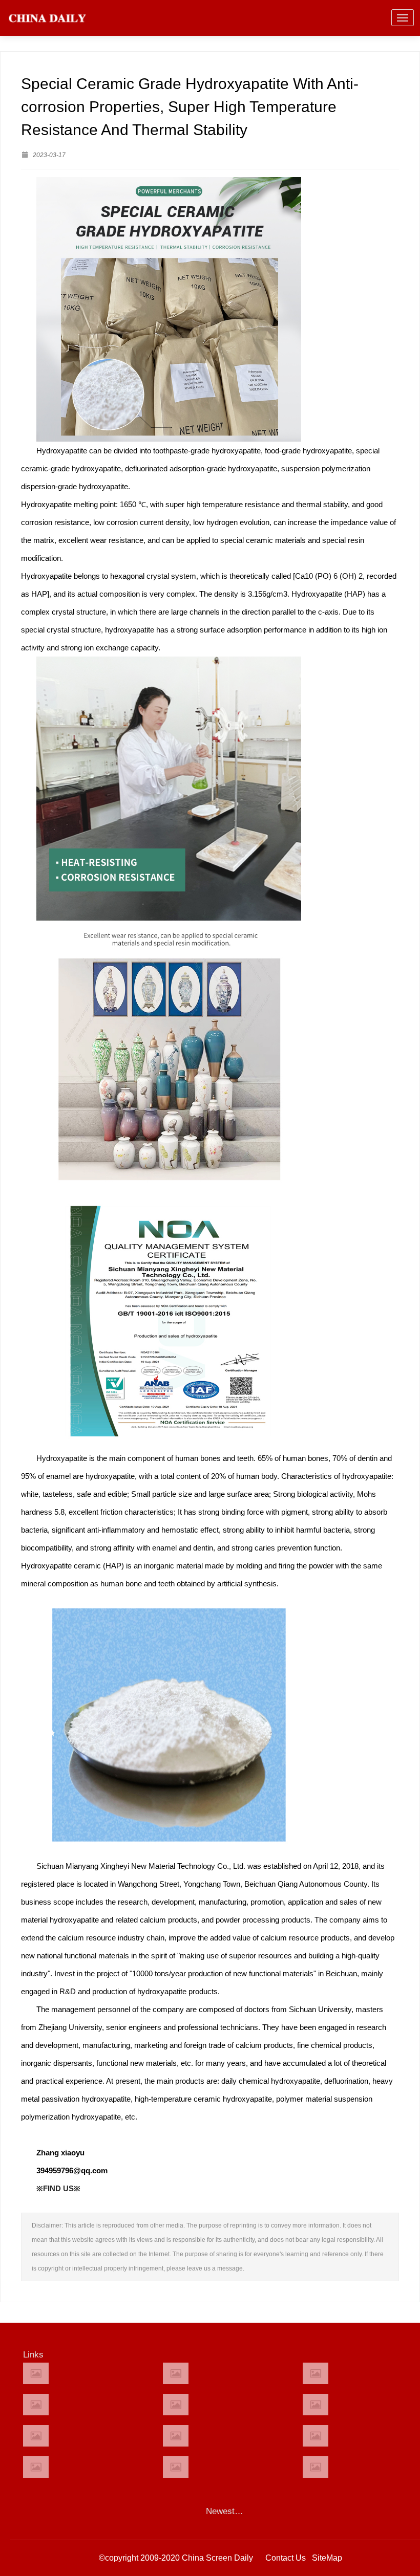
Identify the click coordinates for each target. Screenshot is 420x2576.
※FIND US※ (58, 2188)
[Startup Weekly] (176, 2436)
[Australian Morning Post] (176, 2373)
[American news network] (36, 2436)
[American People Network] (36, 2405)
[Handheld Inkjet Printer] (36, 2373)
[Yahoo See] (176, 2467)
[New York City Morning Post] (316, 2436)
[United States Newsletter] (176, 2405)
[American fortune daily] (316, 2373)
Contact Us (286, 2558)
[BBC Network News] (316, 2405)
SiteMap (327, 2558)
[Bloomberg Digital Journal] (36, 2467)
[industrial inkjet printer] (316, 2467)
